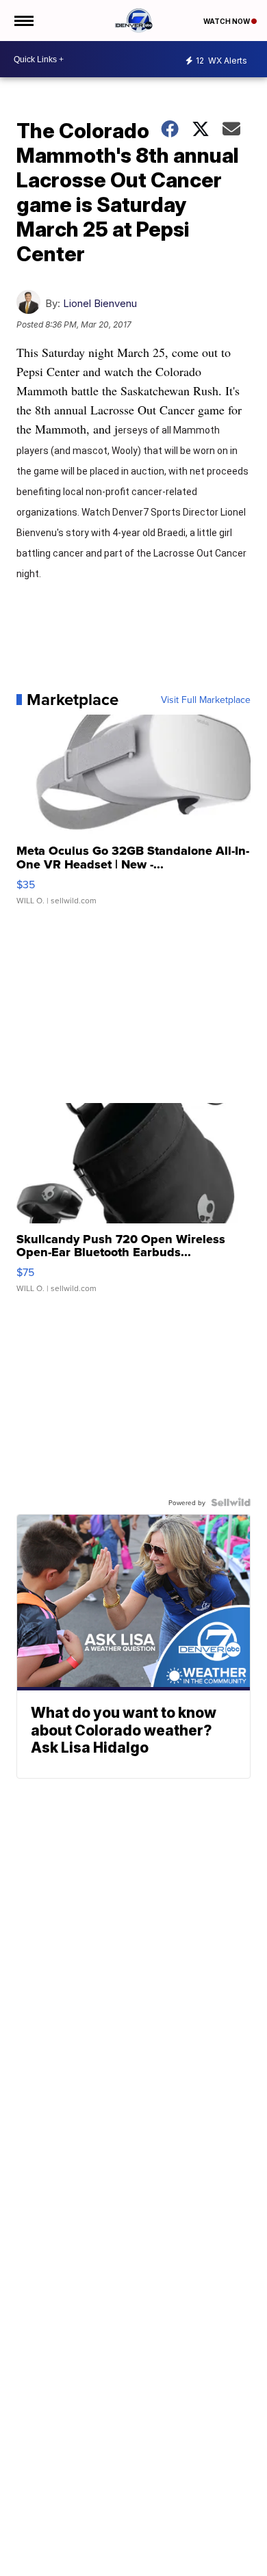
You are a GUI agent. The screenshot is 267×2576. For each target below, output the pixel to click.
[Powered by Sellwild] (231, 1502)
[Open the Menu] (23, 21)
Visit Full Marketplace (206, 700)
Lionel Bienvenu (100, 303)
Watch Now (227, 21)
